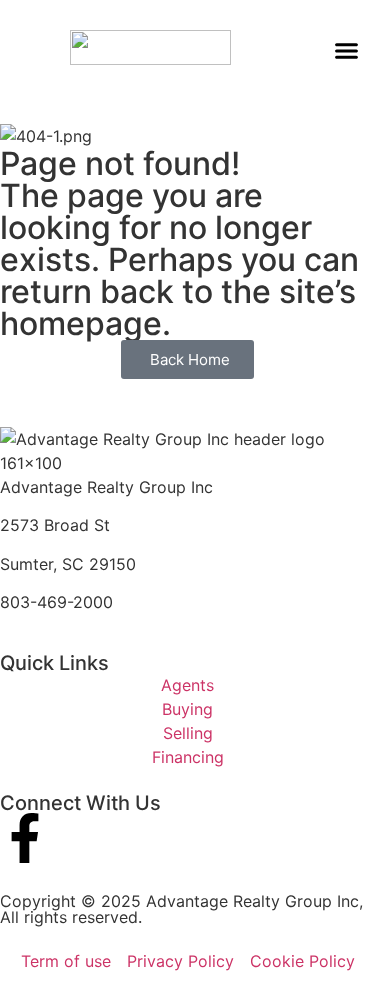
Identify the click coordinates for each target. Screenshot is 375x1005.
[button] (347, 50)
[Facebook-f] (25, 838)
